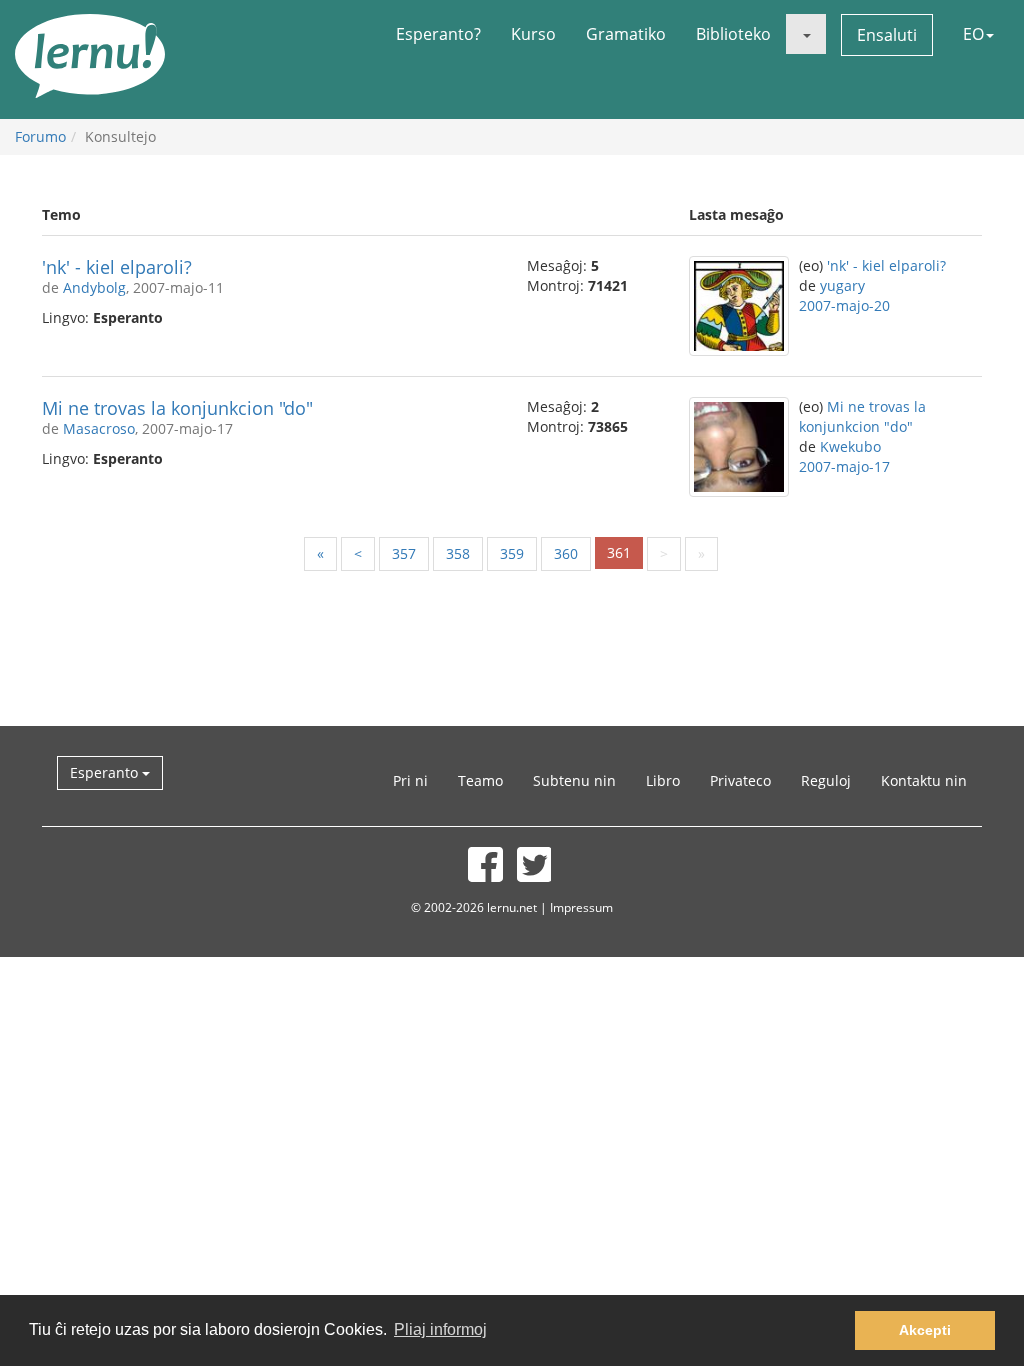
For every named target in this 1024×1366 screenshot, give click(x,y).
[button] (806, 34)
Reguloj (826, 780)
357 (404, 553)
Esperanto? (438, 34)
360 (566, 553)
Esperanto (106, 772)
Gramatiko (626, 34)
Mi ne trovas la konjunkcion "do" (177, 408)
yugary (842, 285)
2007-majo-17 (844, 466)
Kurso (533, 34)
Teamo (480, 780)
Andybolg (94, 287)
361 (619, 552)
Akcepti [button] (925, 1330)
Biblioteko (733, 34)
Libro (663, 780)
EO (973, 34)
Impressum (581, 907)
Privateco (740, 780)
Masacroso (99, 428)
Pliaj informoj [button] (440, 1329)
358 (458, 553)
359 (512, 553)
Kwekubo (850, 446)
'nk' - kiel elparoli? (117, 267)
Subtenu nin (574, 780)
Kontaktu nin (924, 780)
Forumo (40, 136)
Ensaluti (887, 35)
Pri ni (410, 780)
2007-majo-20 (844, 305)
